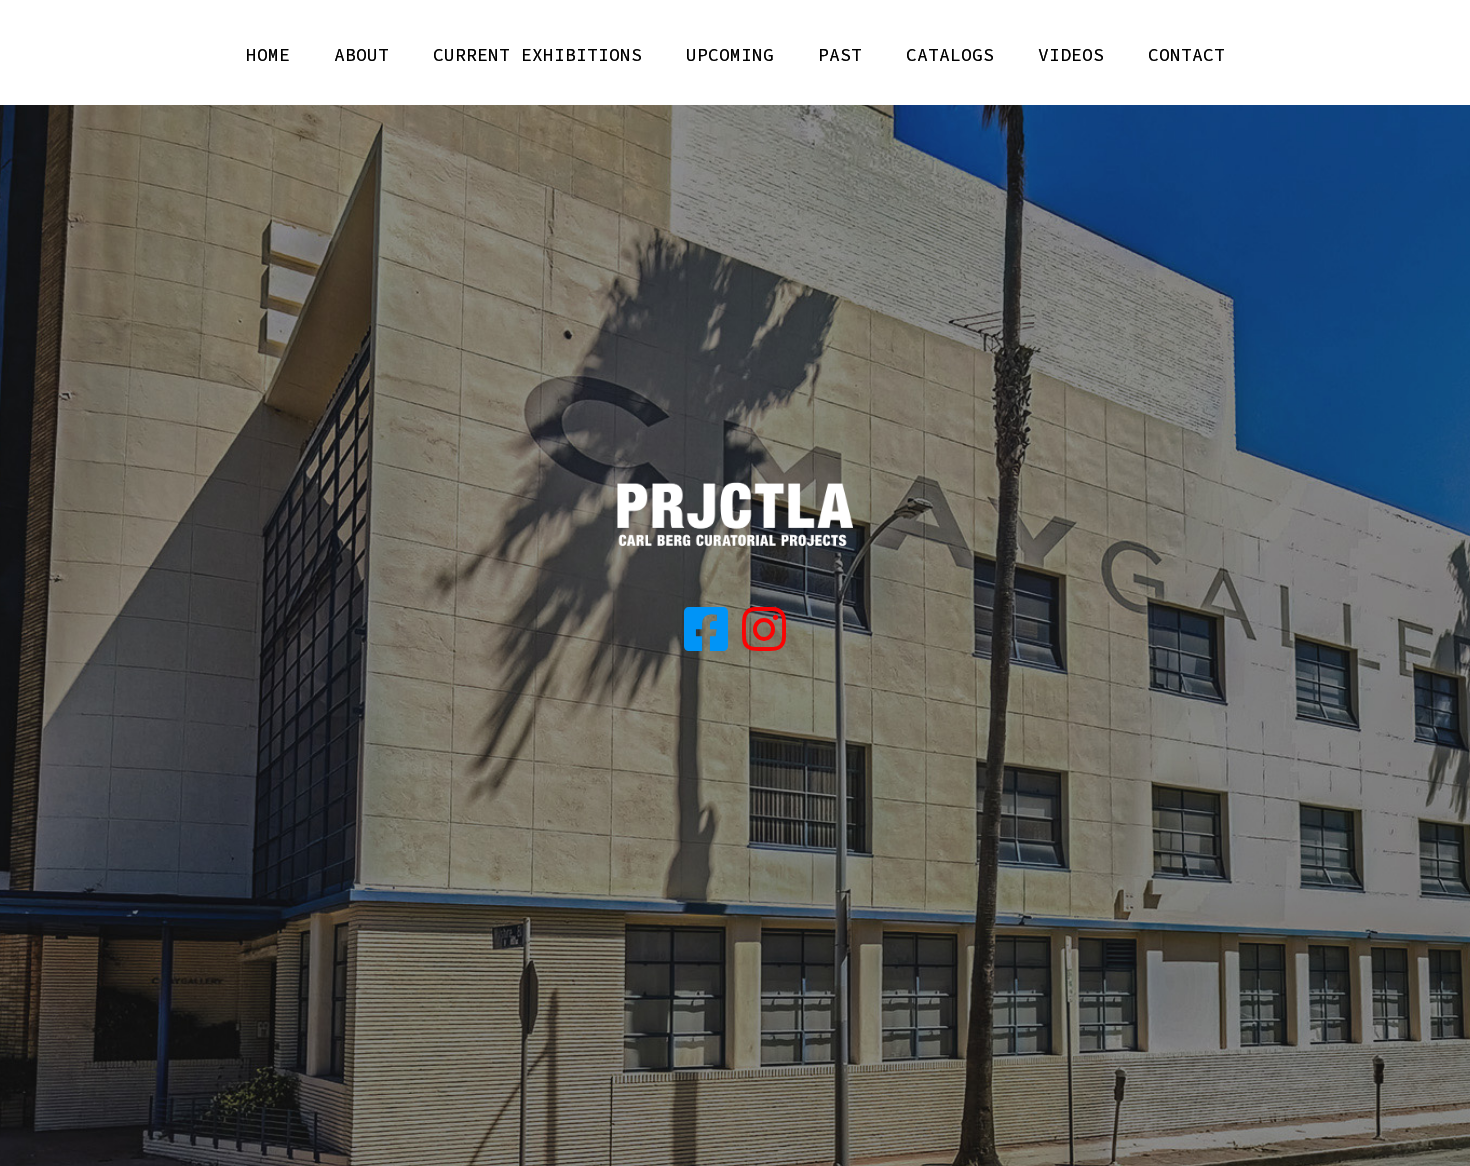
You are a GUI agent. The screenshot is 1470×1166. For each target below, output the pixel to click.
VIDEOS (1071, 54)
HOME (268, 54)
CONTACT (1186, 54)
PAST (840, 54)
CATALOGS (950, 54)
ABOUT (361, 54)
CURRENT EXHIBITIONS (537, 54)
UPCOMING (730, 54)
